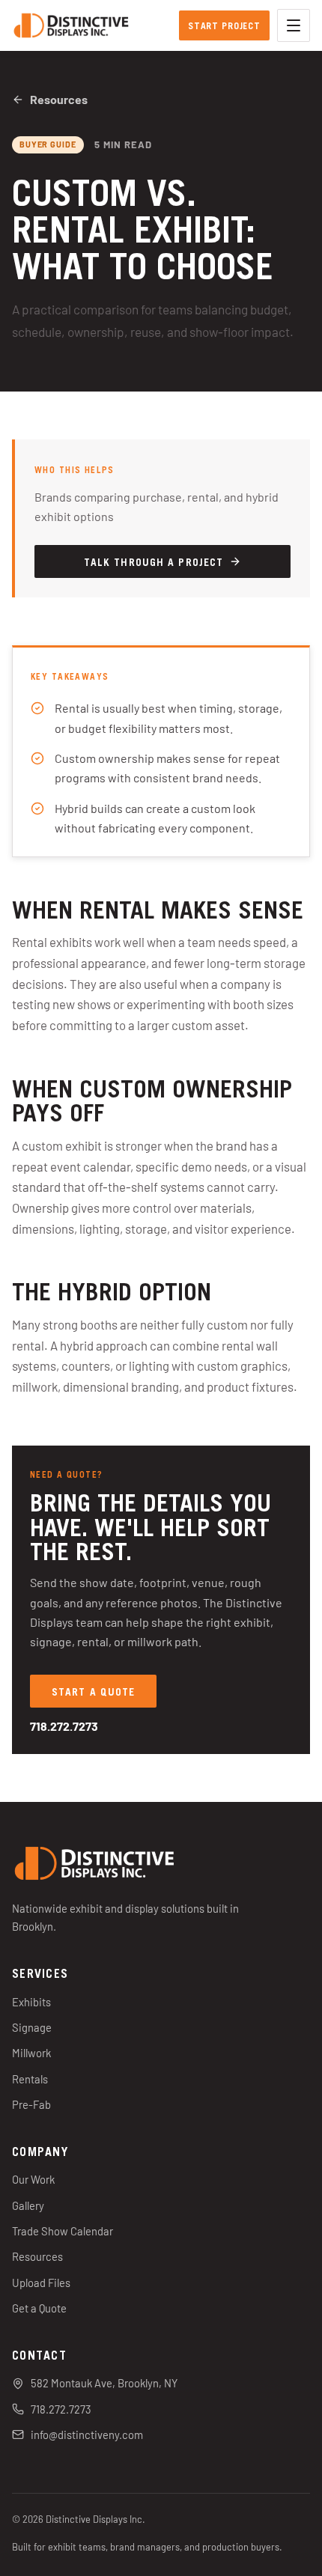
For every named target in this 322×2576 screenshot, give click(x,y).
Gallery (28, 2205)
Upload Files (41, 2283)
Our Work (33, 2179)
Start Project (224, 25)
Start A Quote (93, 1691)
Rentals (30, 2079)
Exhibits (31, 2002)
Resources (59, 99)
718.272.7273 (64, 1726)
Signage (32, 2027)
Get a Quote (39, 2308)
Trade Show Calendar (63, 2231)
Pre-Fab (31, 2104)
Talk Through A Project (154, 561)
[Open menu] (294, 25)
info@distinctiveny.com (87, 2435)
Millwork (31, 2053)
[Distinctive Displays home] (71, 25)
